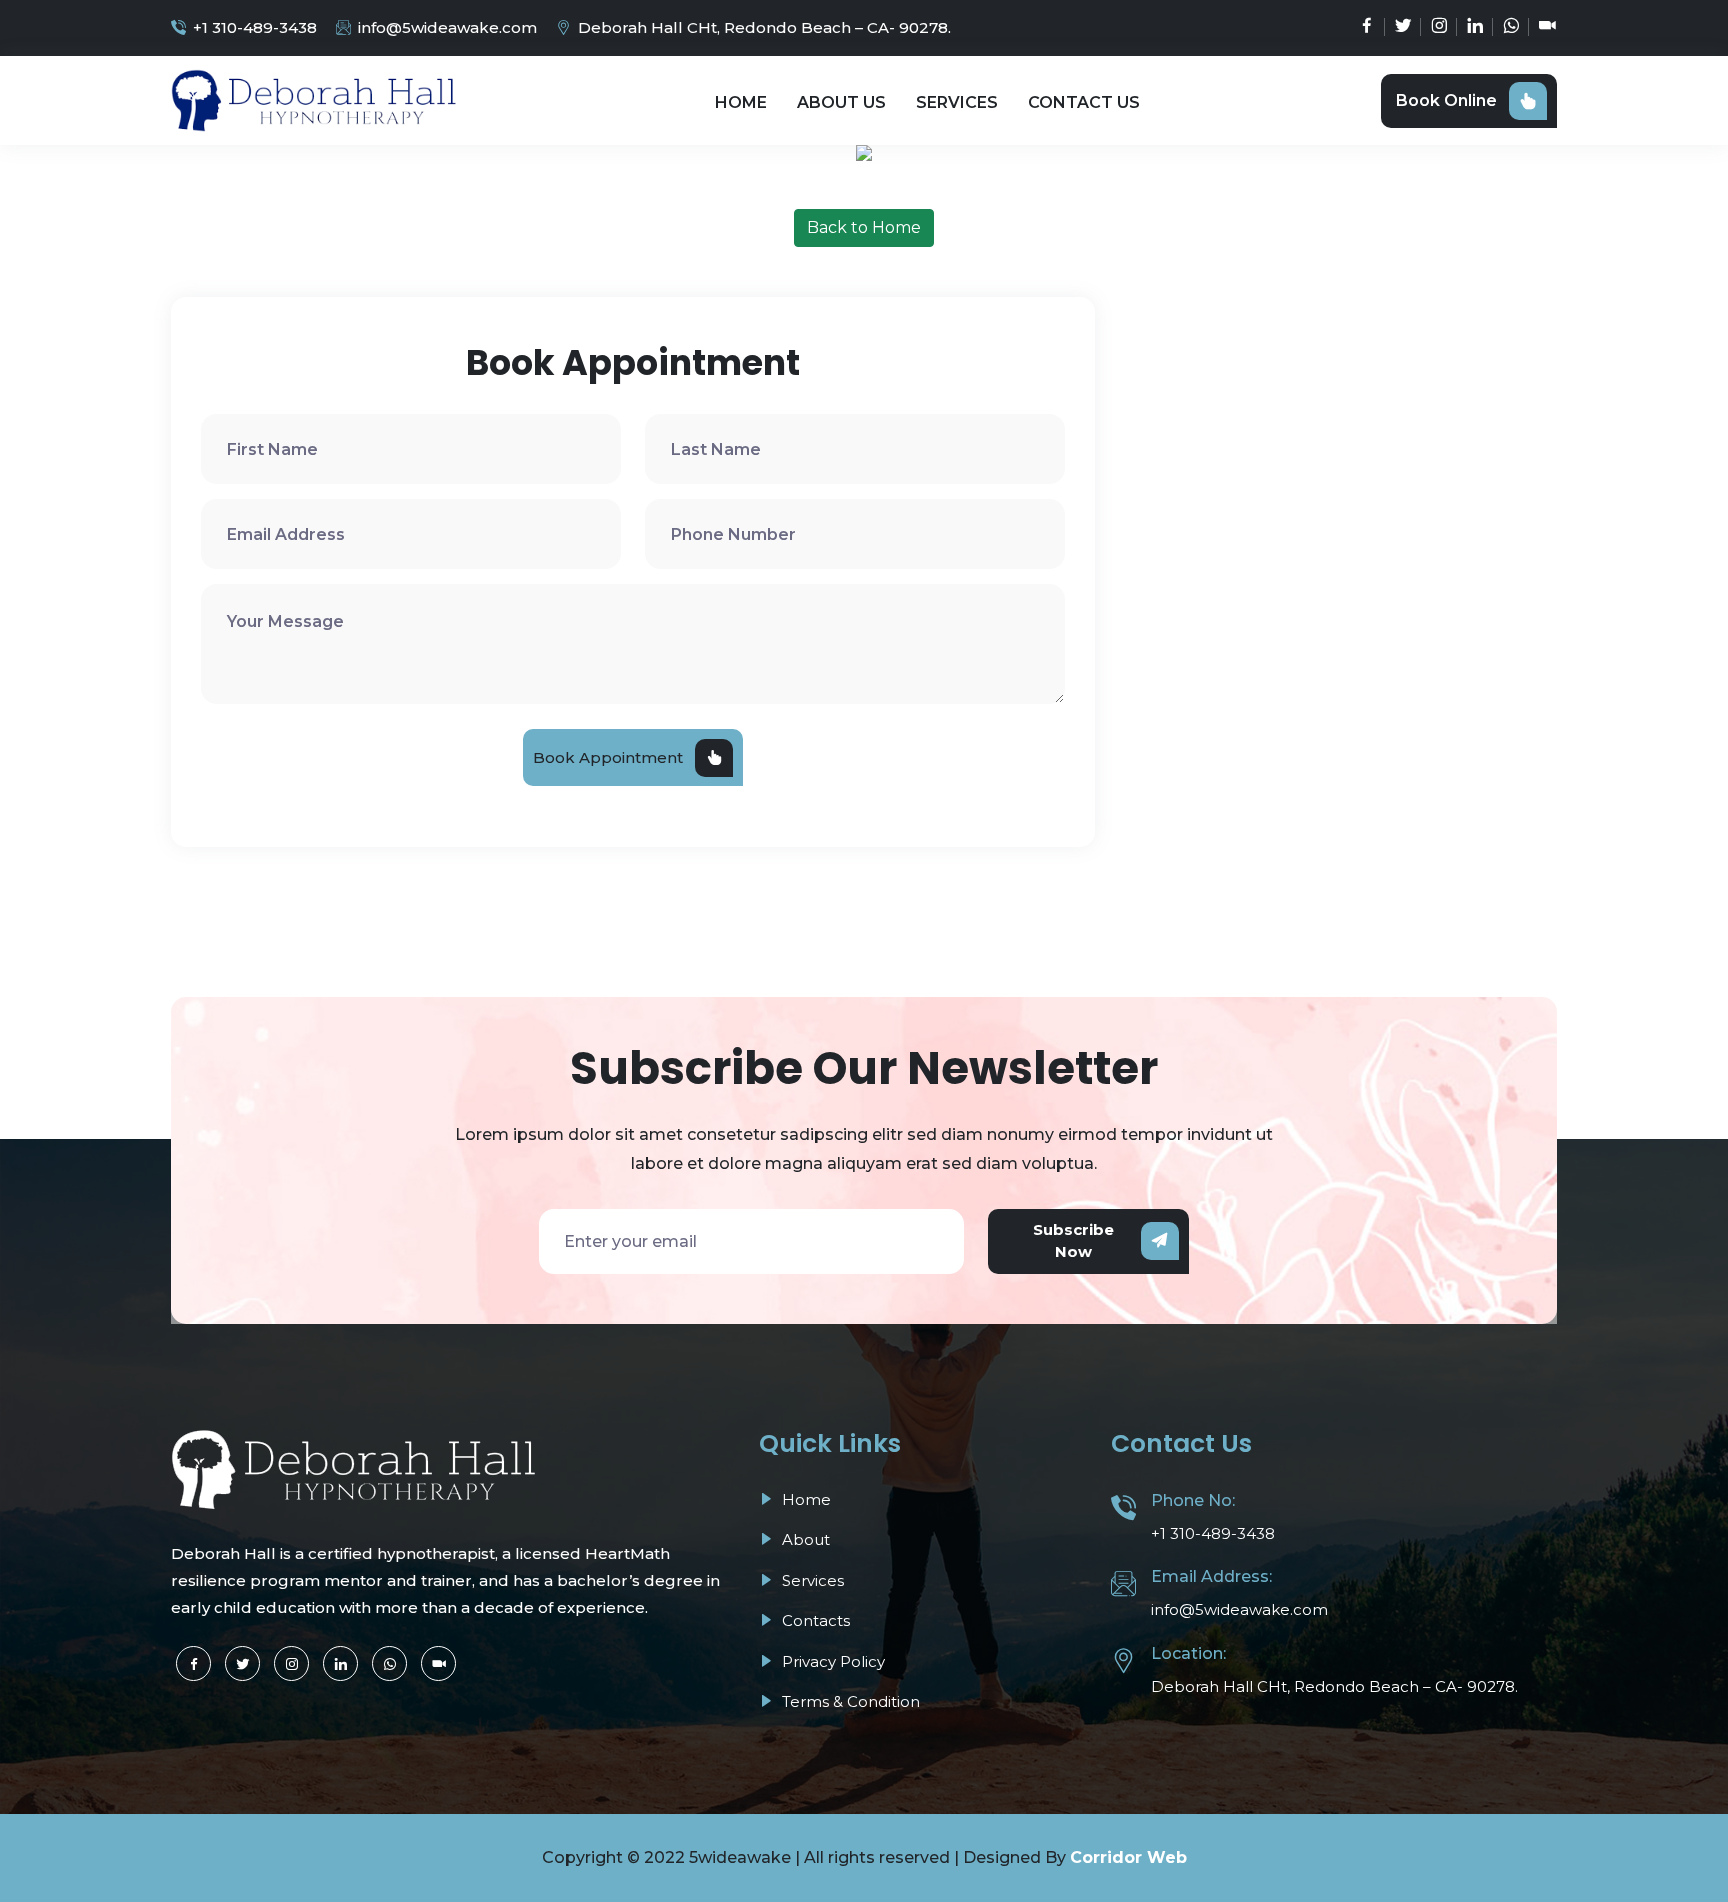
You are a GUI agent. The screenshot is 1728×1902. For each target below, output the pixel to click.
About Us (841, 102)
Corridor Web (1128, 1857)
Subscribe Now (1073, 1241)
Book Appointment (608, 757)
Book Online (1446, 100)
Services (957, 102)
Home (741, 102)
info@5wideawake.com (447, 27)
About (804, 1539)
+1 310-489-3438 (255, 27)
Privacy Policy (831, 1661)
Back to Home (864, 227)
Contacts (814, 1620)
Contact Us (1084, 102)
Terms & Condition (849, 1701)
